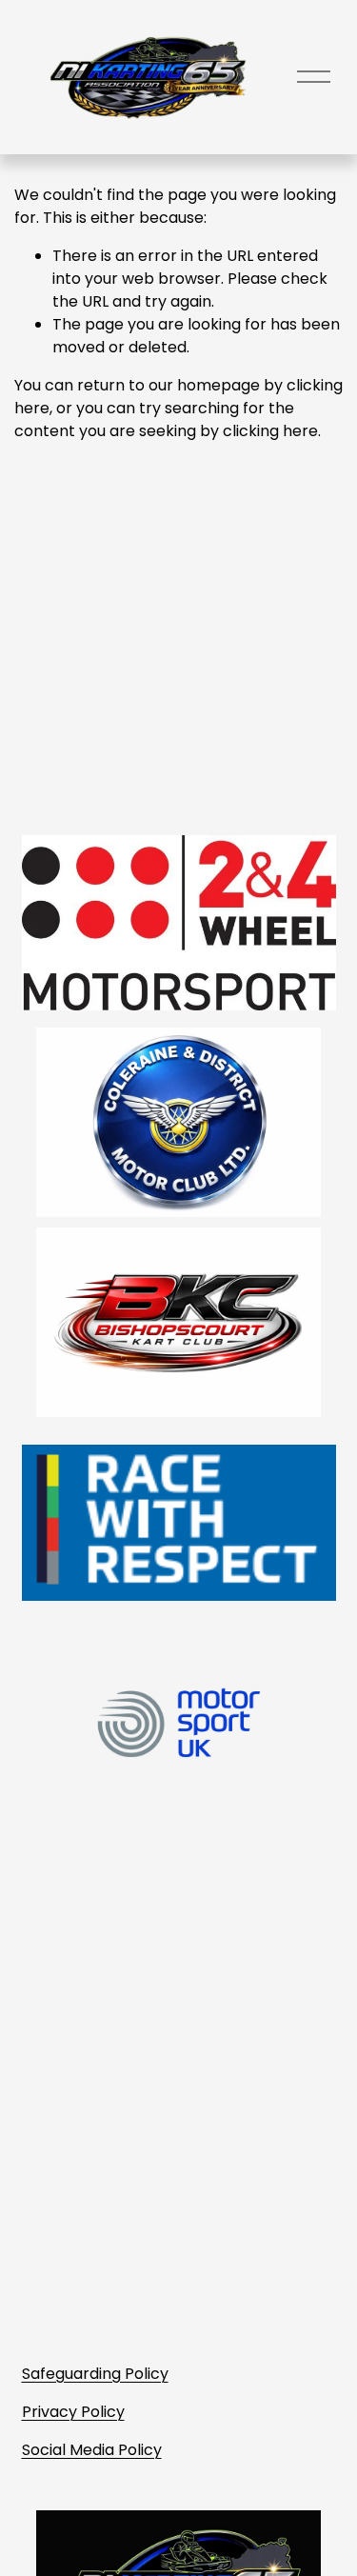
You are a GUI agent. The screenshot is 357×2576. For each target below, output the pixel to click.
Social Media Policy (92, 2450)
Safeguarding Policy (95, 2374)
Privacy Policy (73, 2412)
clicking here (270, 431)
